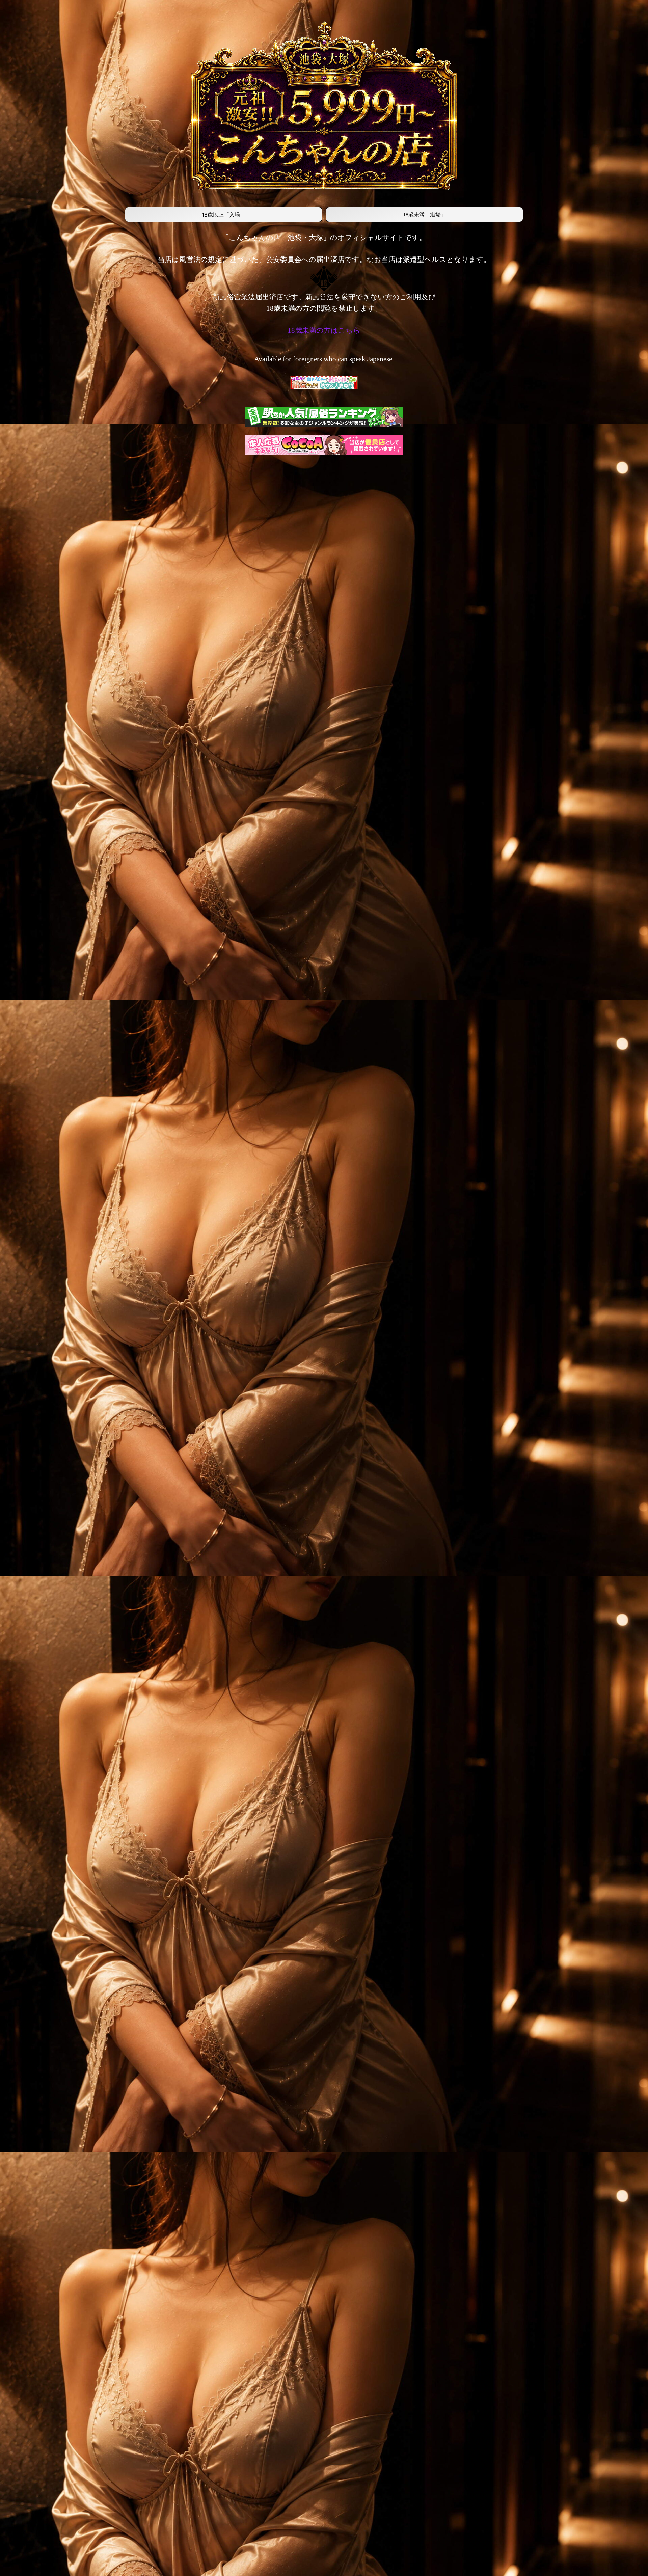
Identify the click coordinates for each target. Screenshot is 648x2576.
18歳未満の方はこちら (324, 330)
